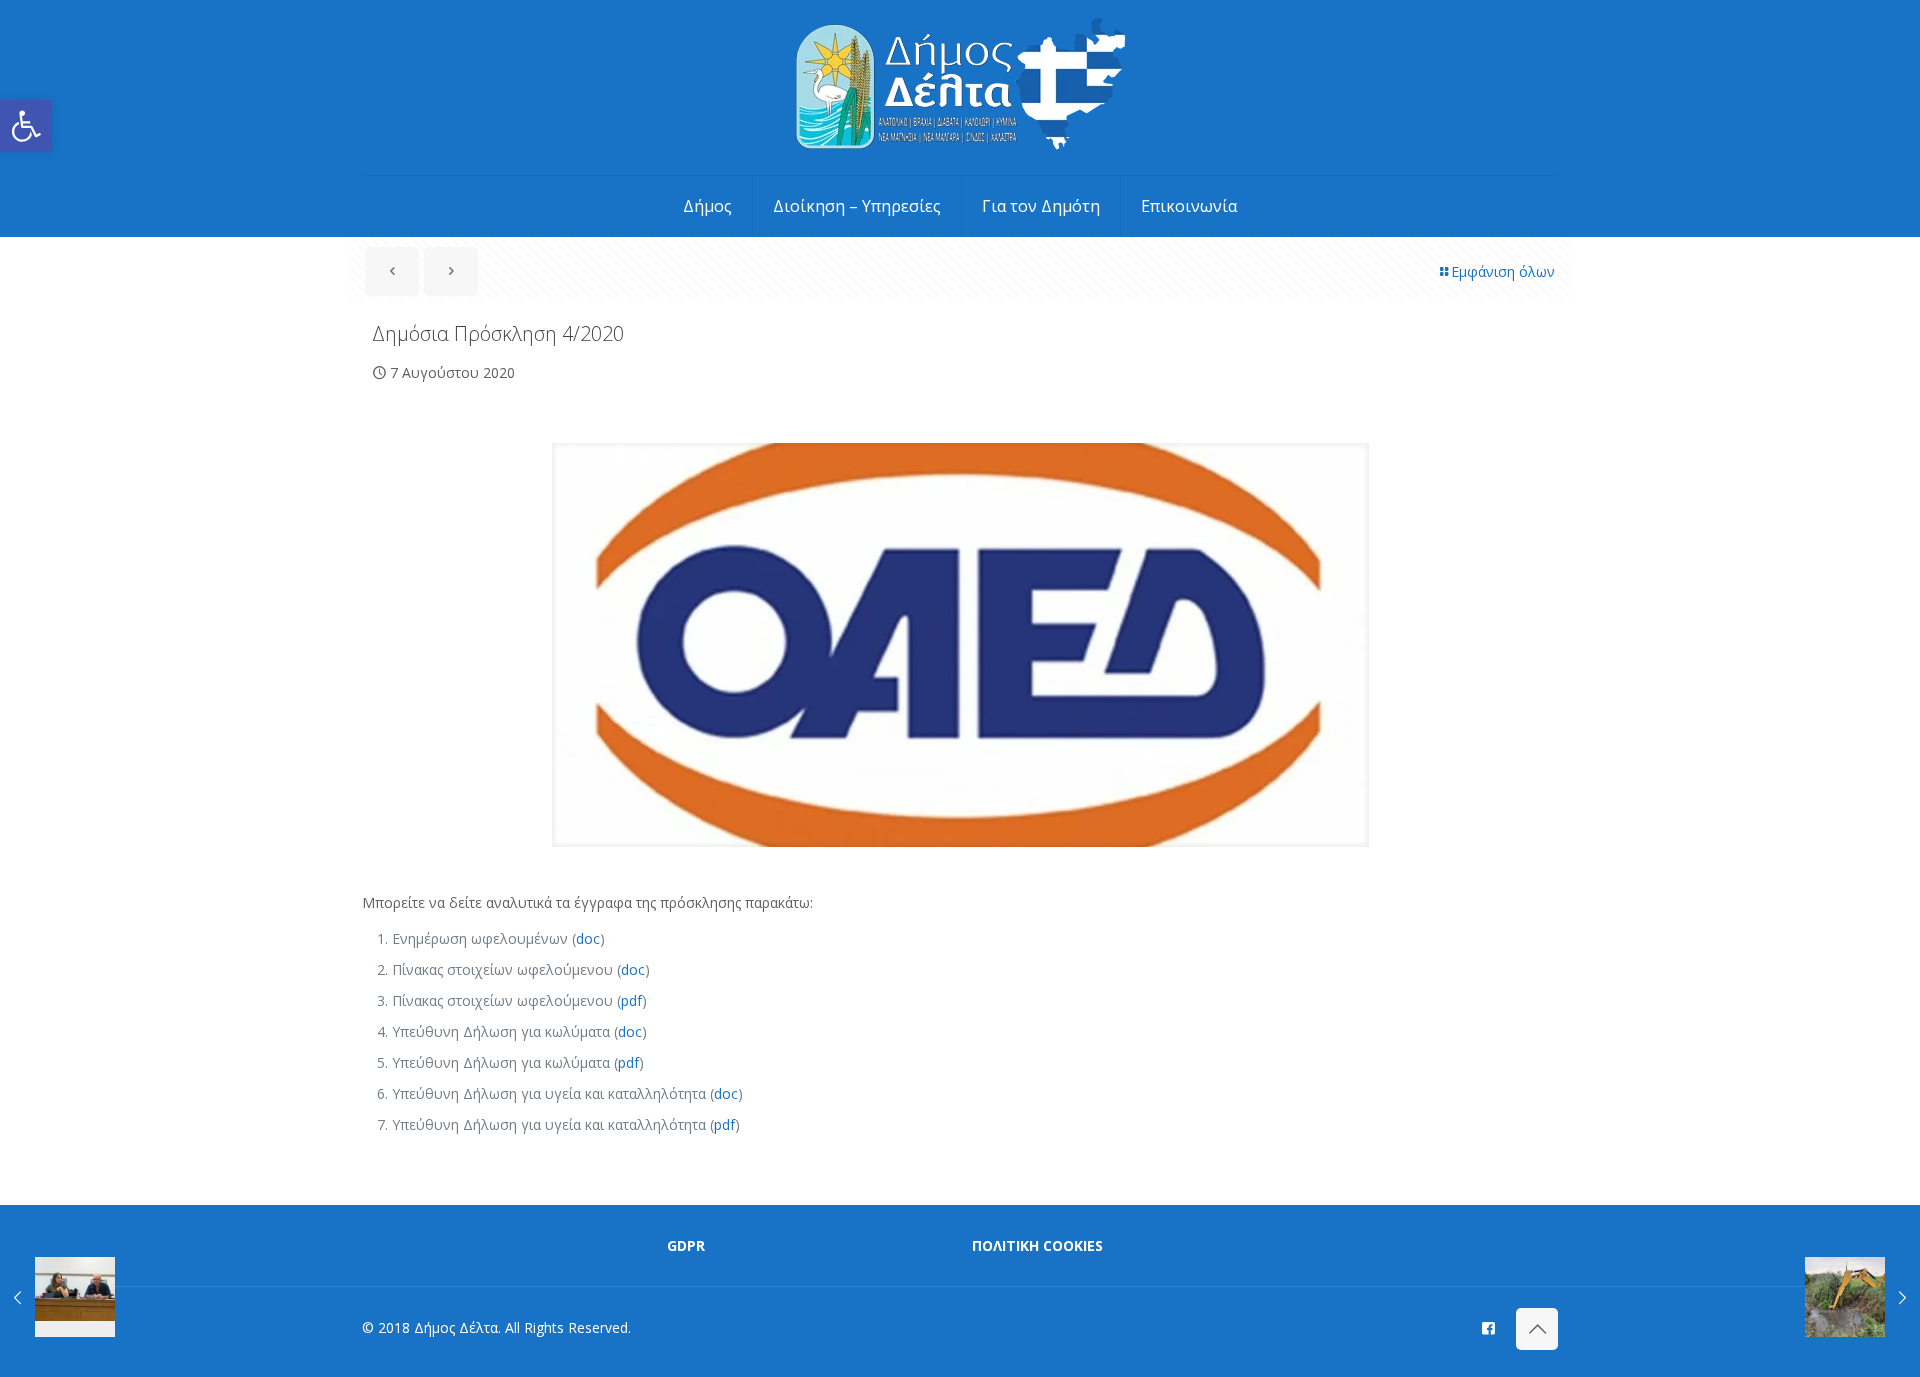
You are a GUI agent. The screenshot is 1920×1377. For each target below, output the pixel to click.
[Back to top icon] (1537, 1329)
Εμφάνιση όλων (1503, 271)
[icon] (1488, 1327)
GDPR (686, 1245)
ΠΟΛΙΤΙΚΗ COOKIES (1037, 1245)
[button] (26, 126)
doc (588, 938)
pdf (631, 1000)
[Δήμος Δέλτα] (960, 87)
